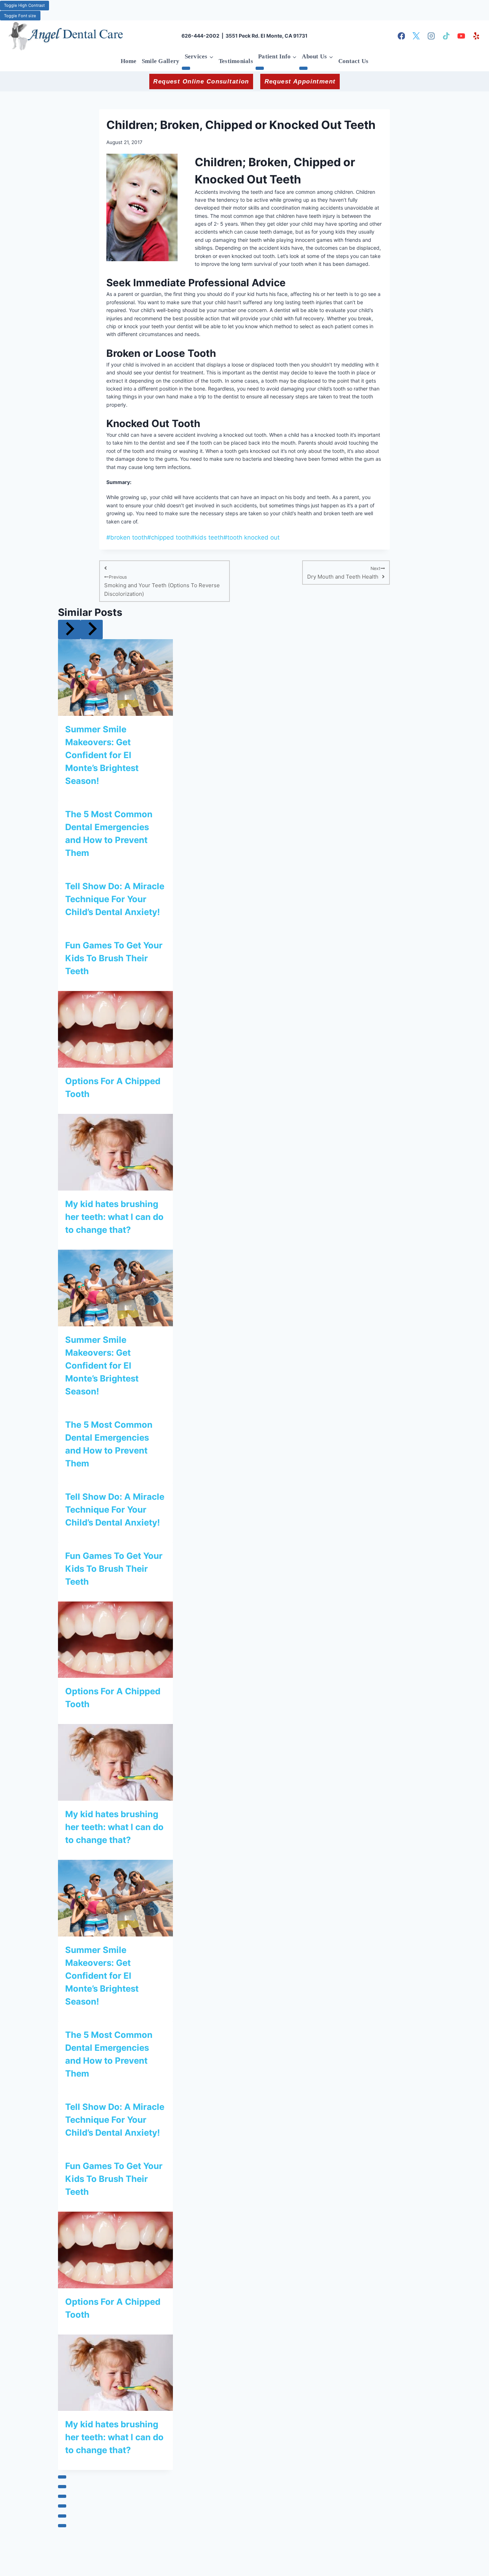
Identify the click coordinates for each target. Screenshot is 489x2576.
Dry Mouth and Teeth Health (344, 573)
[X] (416, 36)
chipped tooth (169, 537)
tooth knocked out (251, 537)
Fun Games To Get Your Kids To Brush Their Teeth (114, 958)
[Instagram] (431, 36)
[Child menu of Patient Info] (260, 68)
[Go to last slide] (69, 629)
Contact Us (354, 61)
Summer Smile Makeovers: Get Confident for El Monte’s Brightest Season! (102, 755)
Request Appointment (300, 82)
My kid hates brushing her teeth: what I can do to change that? (114, 1217)
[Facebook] (401, 36)
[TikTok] (446, 36)
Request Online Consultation (201, 82)
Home (129, 61)
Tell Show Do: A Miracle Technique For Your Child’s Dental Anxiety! (115, 899)
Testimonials (236, 61)
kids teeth (207, 537)
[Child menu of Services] (186, 68)
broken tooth (127, 537)
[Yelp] (476, 36)
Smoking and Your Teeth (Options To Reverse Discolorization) (162, 586)
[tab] (62, 2477)
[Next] (92, 629)
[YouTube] (461, 36)
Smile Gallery (161, 61)
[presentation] (115, 677)
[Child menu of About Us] (303, 68)
